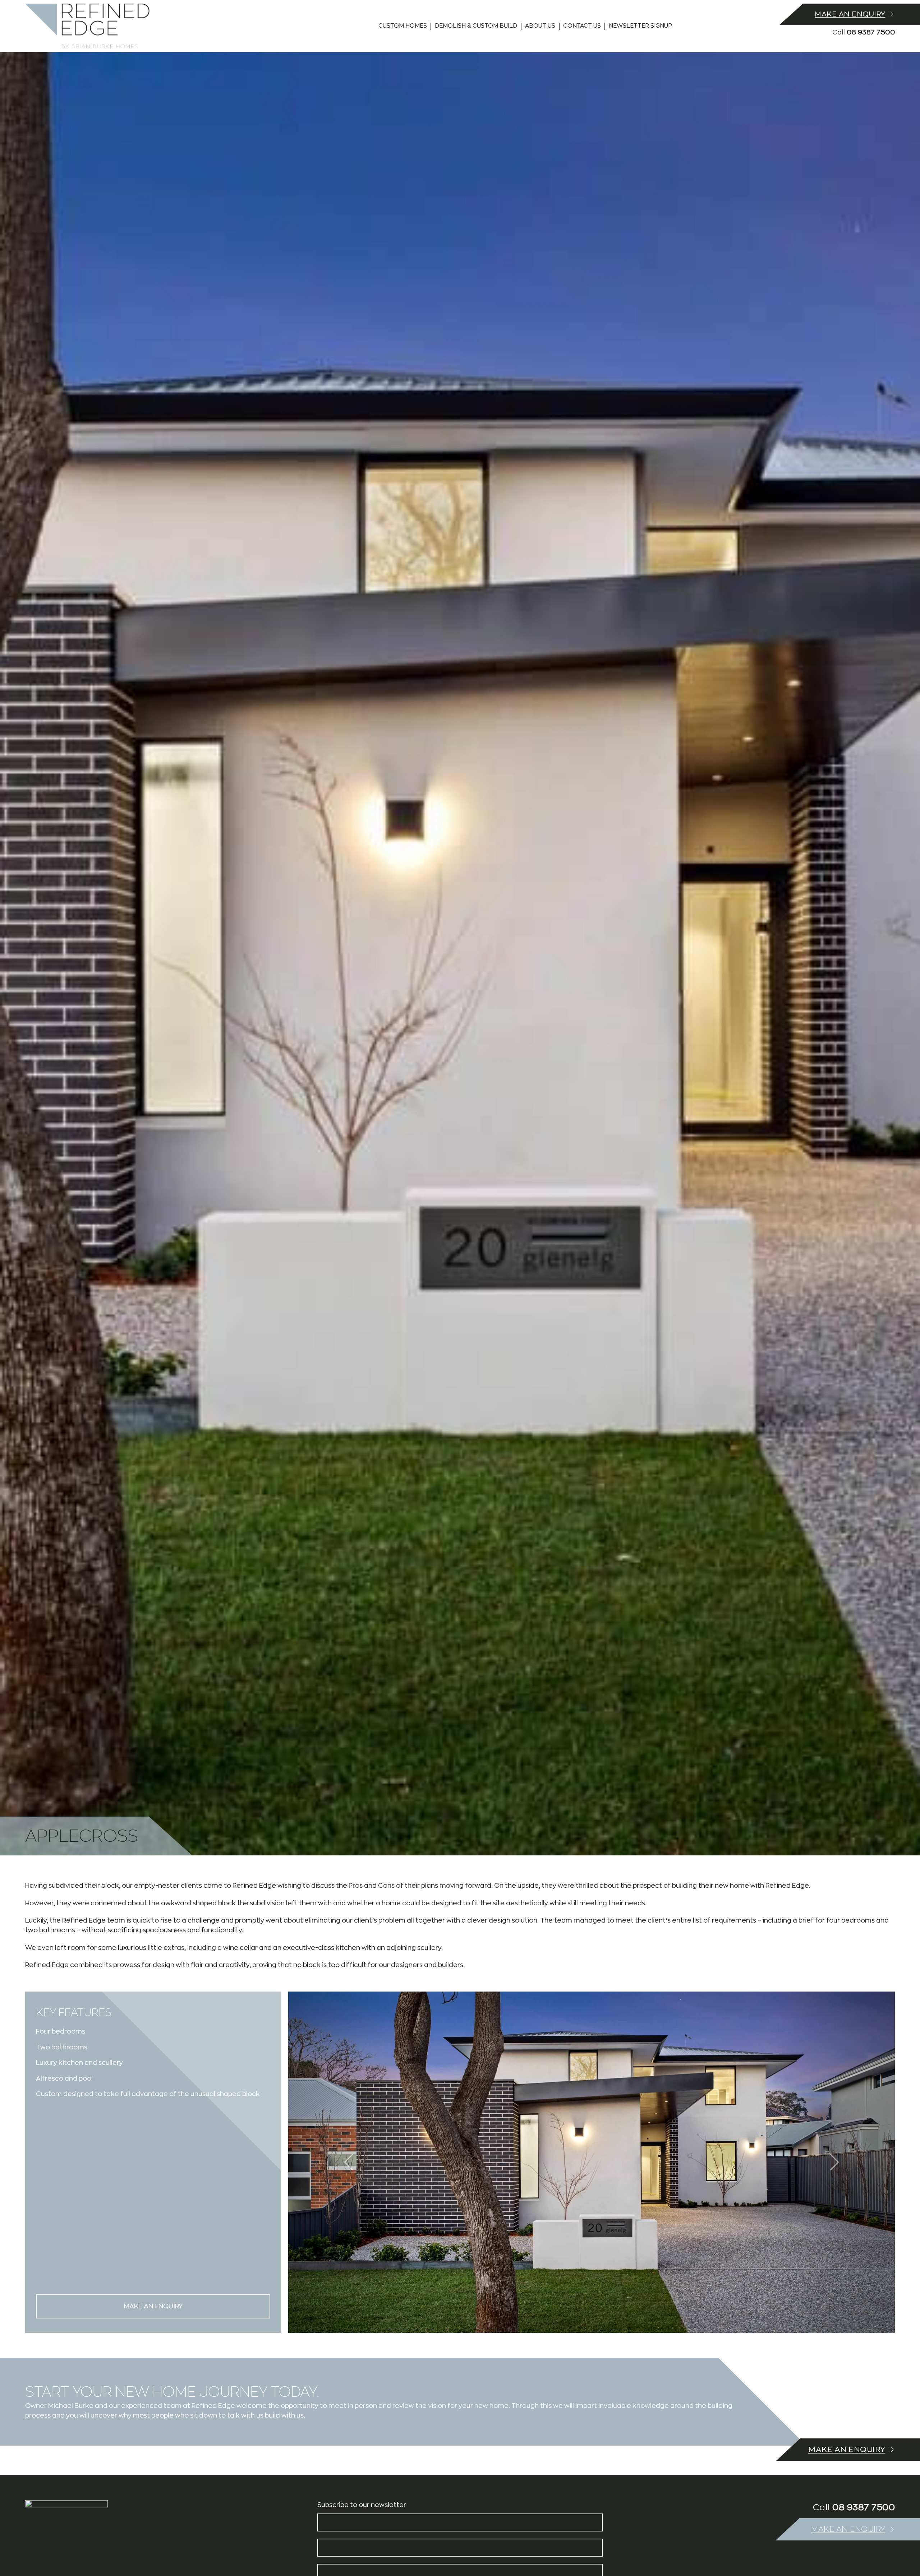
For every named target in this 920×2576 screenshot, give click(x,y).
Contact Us (582, 26)
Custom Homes (403, 26)
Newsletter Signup (640, 26)
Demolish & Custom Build (476, 26)
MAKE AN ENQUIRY (153, 2306)
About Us (540, 26)
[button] (834, 2162)
